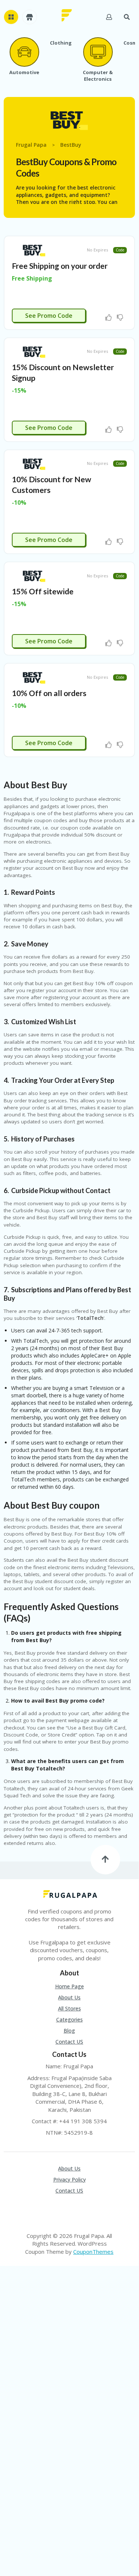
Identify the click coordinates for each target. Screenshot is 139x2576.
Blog (69, 2031)
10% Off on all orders (49, 693)
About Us (69, 1997)
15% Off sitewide (43, 591)
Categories (69, 2019)
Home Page (69, 1986)
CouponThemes (93, 2252)
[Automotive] (24, 52)
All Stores (69, 2008)
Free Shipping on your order (60, 266)
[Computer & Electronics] (98, 52)
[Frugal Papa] (67, 15)
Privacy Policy (69, 2179)
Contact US (69, 2042)
